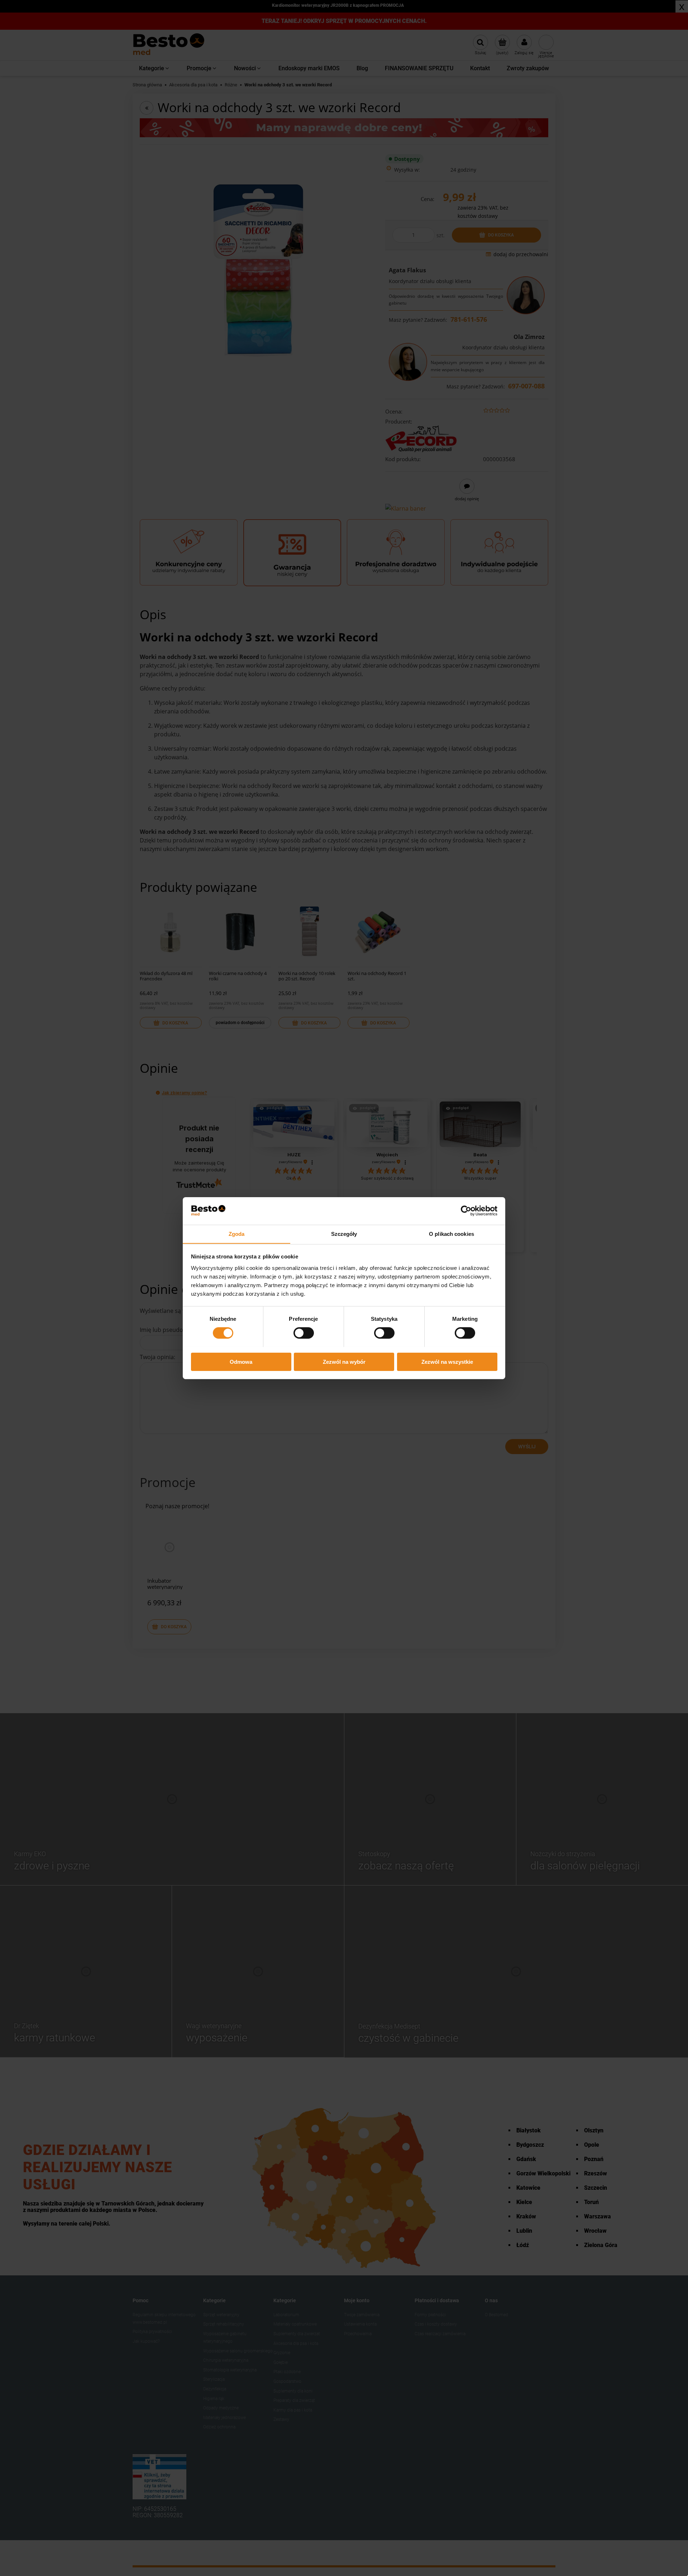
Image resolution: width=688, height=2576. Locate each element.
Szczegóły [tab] (344, 1234)
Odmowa (241, 1361)
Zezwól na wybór (344, 1361)
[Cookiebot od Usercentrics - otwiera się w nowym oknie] (466, 1211)
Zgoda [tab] (237, 1234)
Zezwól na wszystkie (447, 1361)
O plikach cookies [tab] (451, 1234)
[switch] (304, 1333)
